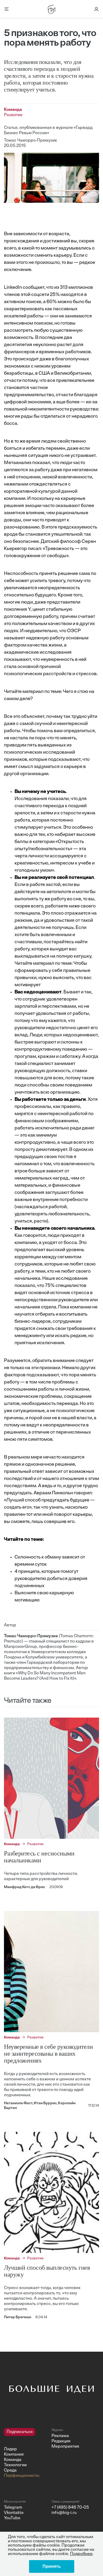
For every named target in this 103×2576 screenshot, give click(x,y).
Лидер (10, 2449)
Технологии (15, 2465)
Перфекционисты (22, 2476)
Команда (13, 2460)
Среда (10, 2470)
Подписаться (20, 2432)
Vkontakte (14, 2513)
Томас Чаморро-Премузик (31, 141)
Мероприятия (65, 2447)
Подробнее (81, 2554)
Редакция (61, 2441)
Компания (14, 2455)
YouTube (12, 2518)
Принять (52, 2566)
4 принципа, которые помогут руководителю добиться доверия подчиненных (51, 1579)
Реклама (60, 2436)
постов (65, 1157)
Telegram (13, 2508)
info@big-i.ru (64, 2513)
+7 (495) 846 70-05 (70, 2508)
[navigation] (26, 2453)
